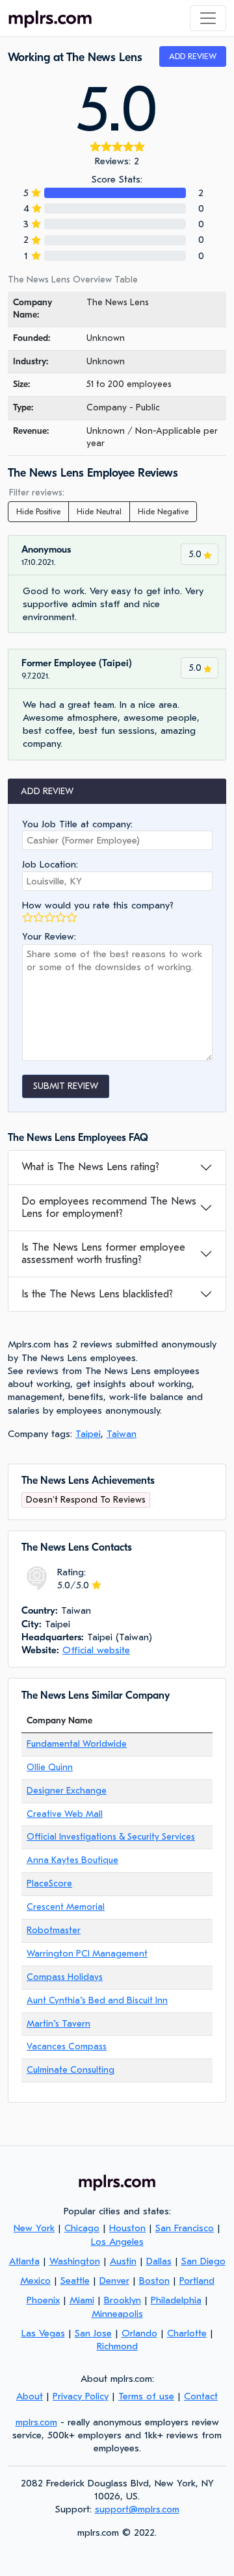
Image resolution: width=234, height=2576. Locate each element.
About (30, 2396)
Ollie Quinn (50, 1767)
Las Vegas (43, 2333)
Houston (127, 2228)
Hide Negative (163, 512)
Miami (82, 2300)
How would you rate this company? (98, 905)
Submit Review (66, 1086)
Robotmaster (54, 1930)
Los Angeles (117, 2242)
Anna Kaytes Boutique (72, 1860)
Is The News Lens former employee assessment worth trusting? (103, 1254)
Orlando (139, 2333)
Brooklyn (123, 2300)
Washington (75, 2261)
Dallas (159, 2261)
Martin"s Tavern (58, 2024)
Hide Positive (38, 512)
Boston (154, 2281)
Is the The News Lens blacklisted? (97, 1294)
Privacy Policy (81, 2396)
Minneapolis (117, 2314)
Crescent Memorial (66, 1907)
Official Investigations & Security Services (111, 1837)
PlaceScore (49, 1883)
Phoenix (43, 2300)
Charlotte (187, 2333)
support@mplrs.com (137, 2509)
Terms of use (146, 2396)
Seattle (75, 2281)
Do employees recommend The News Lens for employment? (109, 1207)
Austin (123, 2261)
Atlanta (24, 2261)
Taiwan (122, 1434)
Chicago (82, 2228)
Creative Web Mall (65, 1814)
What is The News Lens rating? (90, 1167)
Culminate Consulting (71, 2070)
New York (34, 2228)
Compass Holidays (65, 1977)
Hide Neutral (99, 512)
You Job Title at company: (77, 824)
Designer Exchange (67, 1791)
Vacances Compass (67, 2046)
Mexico (35, 2281)
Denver (114, 2281)
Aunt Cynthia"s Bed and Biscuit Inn (97, 2000)
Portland (197, 2281)
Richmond (117, 2346)
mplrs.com (36, 2422)
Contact (201, 2396)
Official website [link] (96, 1650)
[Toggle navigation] (208, 18)
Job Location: (50, 864)
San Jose (93, 2333)
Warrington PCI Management (87, 1954)
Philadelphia (176, 2300)
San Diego (203, 2261)
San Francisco (185, 2228)
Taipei (88, 1434)
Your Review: (49, 936)
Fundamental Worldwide (77, 1744)
